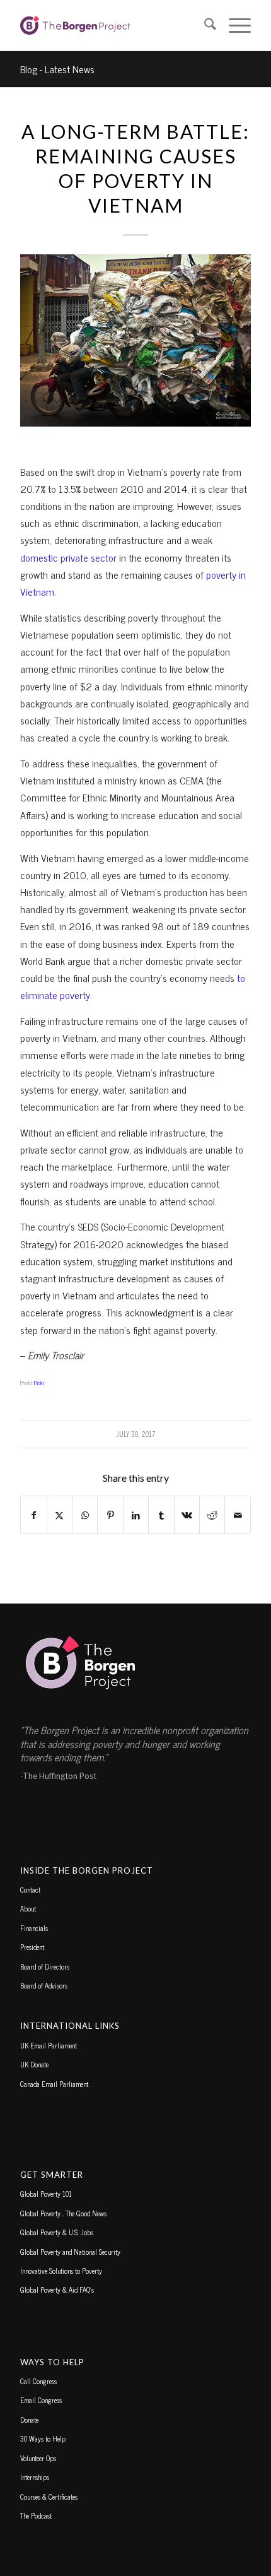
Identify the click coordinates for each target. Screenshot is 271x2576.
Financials (34, 1928)
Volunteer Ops (38, 2458)
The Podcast (36, 2515)
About (28, 1908)
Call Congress (38, 2381)
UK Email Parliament (49, 2045)
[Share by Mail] (238, 1515)
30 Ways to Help (43, 2438)
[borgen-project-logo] (112, 25)
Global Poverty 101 (46, 2194)
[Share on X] (60, 1515)
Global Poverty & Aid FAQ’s (57, 2289)
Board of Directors (45, 1966)
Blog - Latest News (57, 69)
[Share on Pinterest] (110, 1515)
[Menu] (234, 25)
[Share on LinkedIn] (136, 1515)
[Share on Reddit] (212, 1515)
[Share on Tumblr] (161, 1515)
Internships (35, 2477)
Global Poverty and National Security (70, 2252)
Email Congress (41, 2400)
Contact (30, 1889)
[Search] (204, 25)
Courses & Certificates (49, 2496)
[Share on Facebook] (33, 1515)
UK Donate (34, 2064)
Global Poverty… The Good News (63, 2213)
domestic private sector (68, 557)
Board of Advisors (44, 1985)
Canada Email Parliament (54, 2084)
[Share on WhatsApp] (85, 1515)
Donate (29, 2419)
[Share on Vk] (187, 1515)
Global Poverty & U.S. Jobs (57, 2232)
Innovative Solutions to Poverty (61, 2271)
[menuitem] (204, 25)
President (32, 1947)
